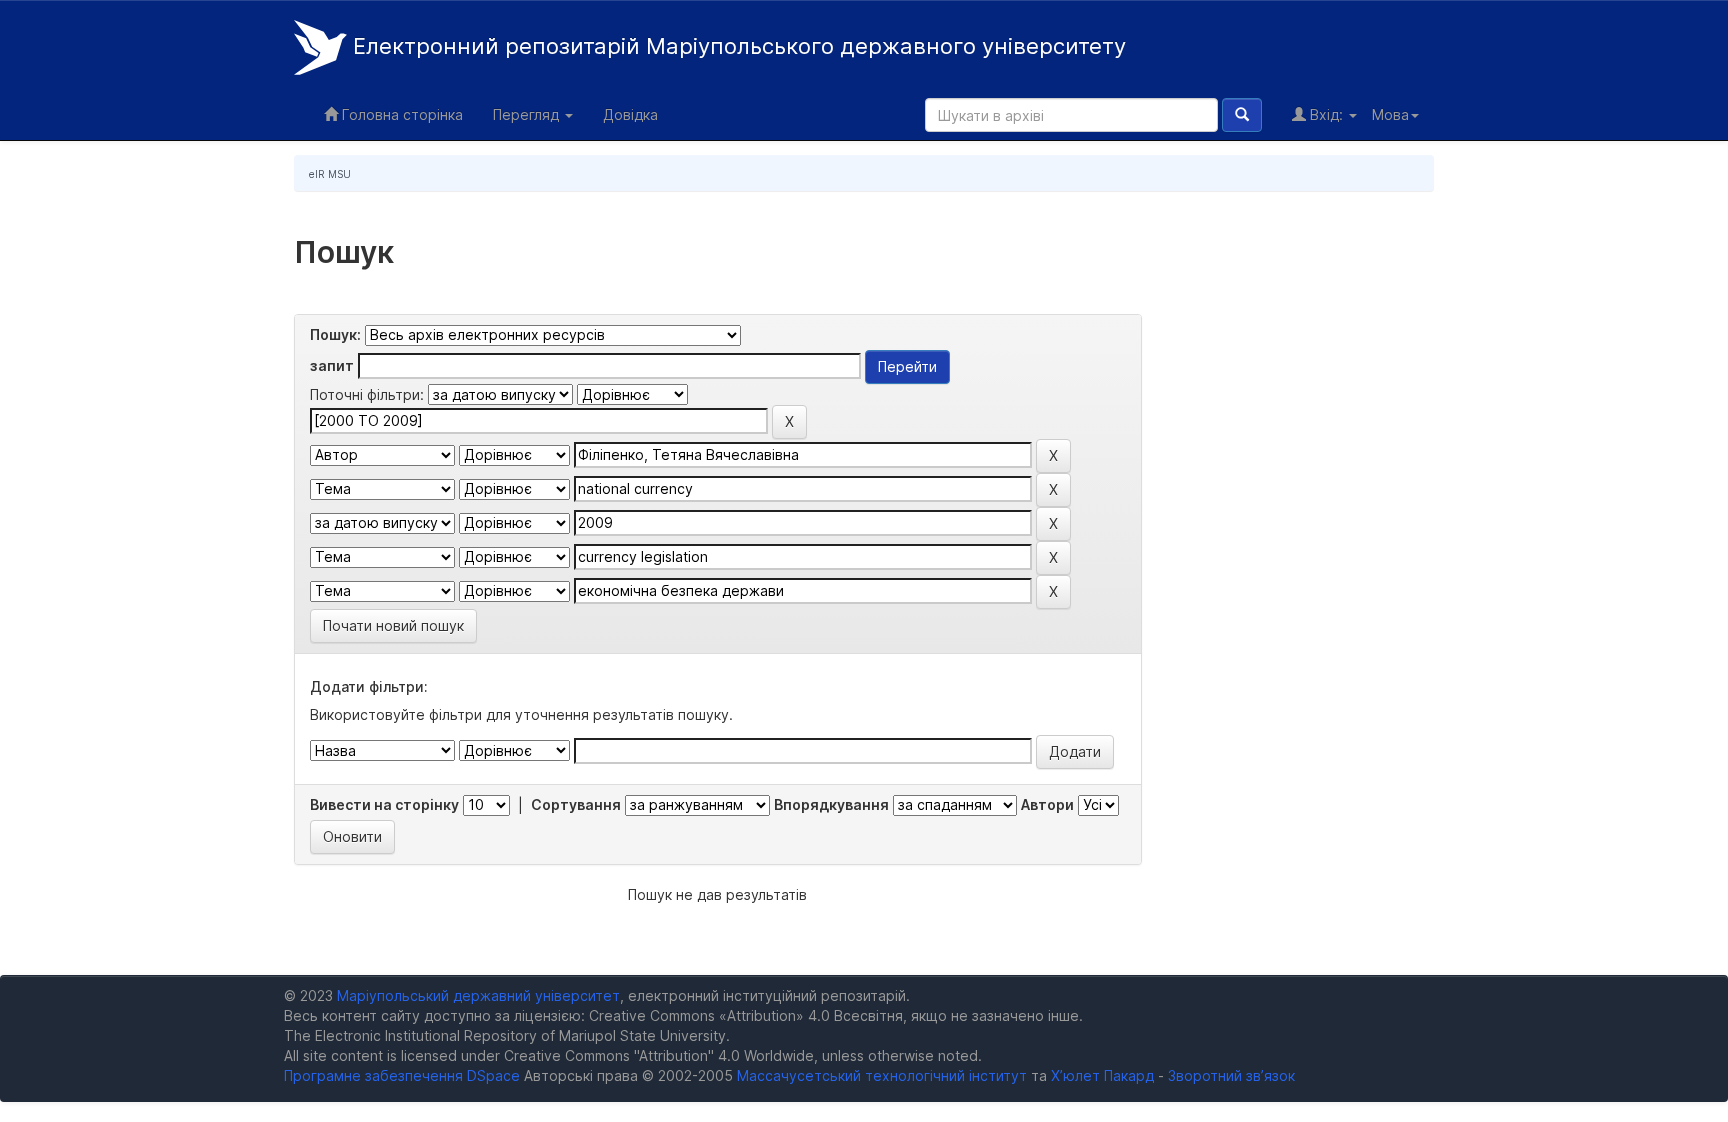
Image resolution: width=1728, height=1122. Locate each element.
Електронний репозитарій (736, 46)
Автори (1047, 804)
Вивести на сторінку (384, 804)
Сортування (576, 804)
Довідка (630, 114)
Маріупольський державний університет (478, 995)
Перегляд (528, 114)
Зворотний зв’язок (1231, 1075)
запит (332, 365)
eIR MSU (330, 174)
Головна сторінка (400, 114)
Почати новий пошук (393, 625)
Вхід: (1326, 114)
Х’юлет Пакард (1102, 1075)
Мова (1390, 114)
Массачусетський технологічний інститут (882, 1075)
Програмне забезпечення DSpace (402, 1075)
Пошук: (335, 334)
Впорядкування (831, 804)
